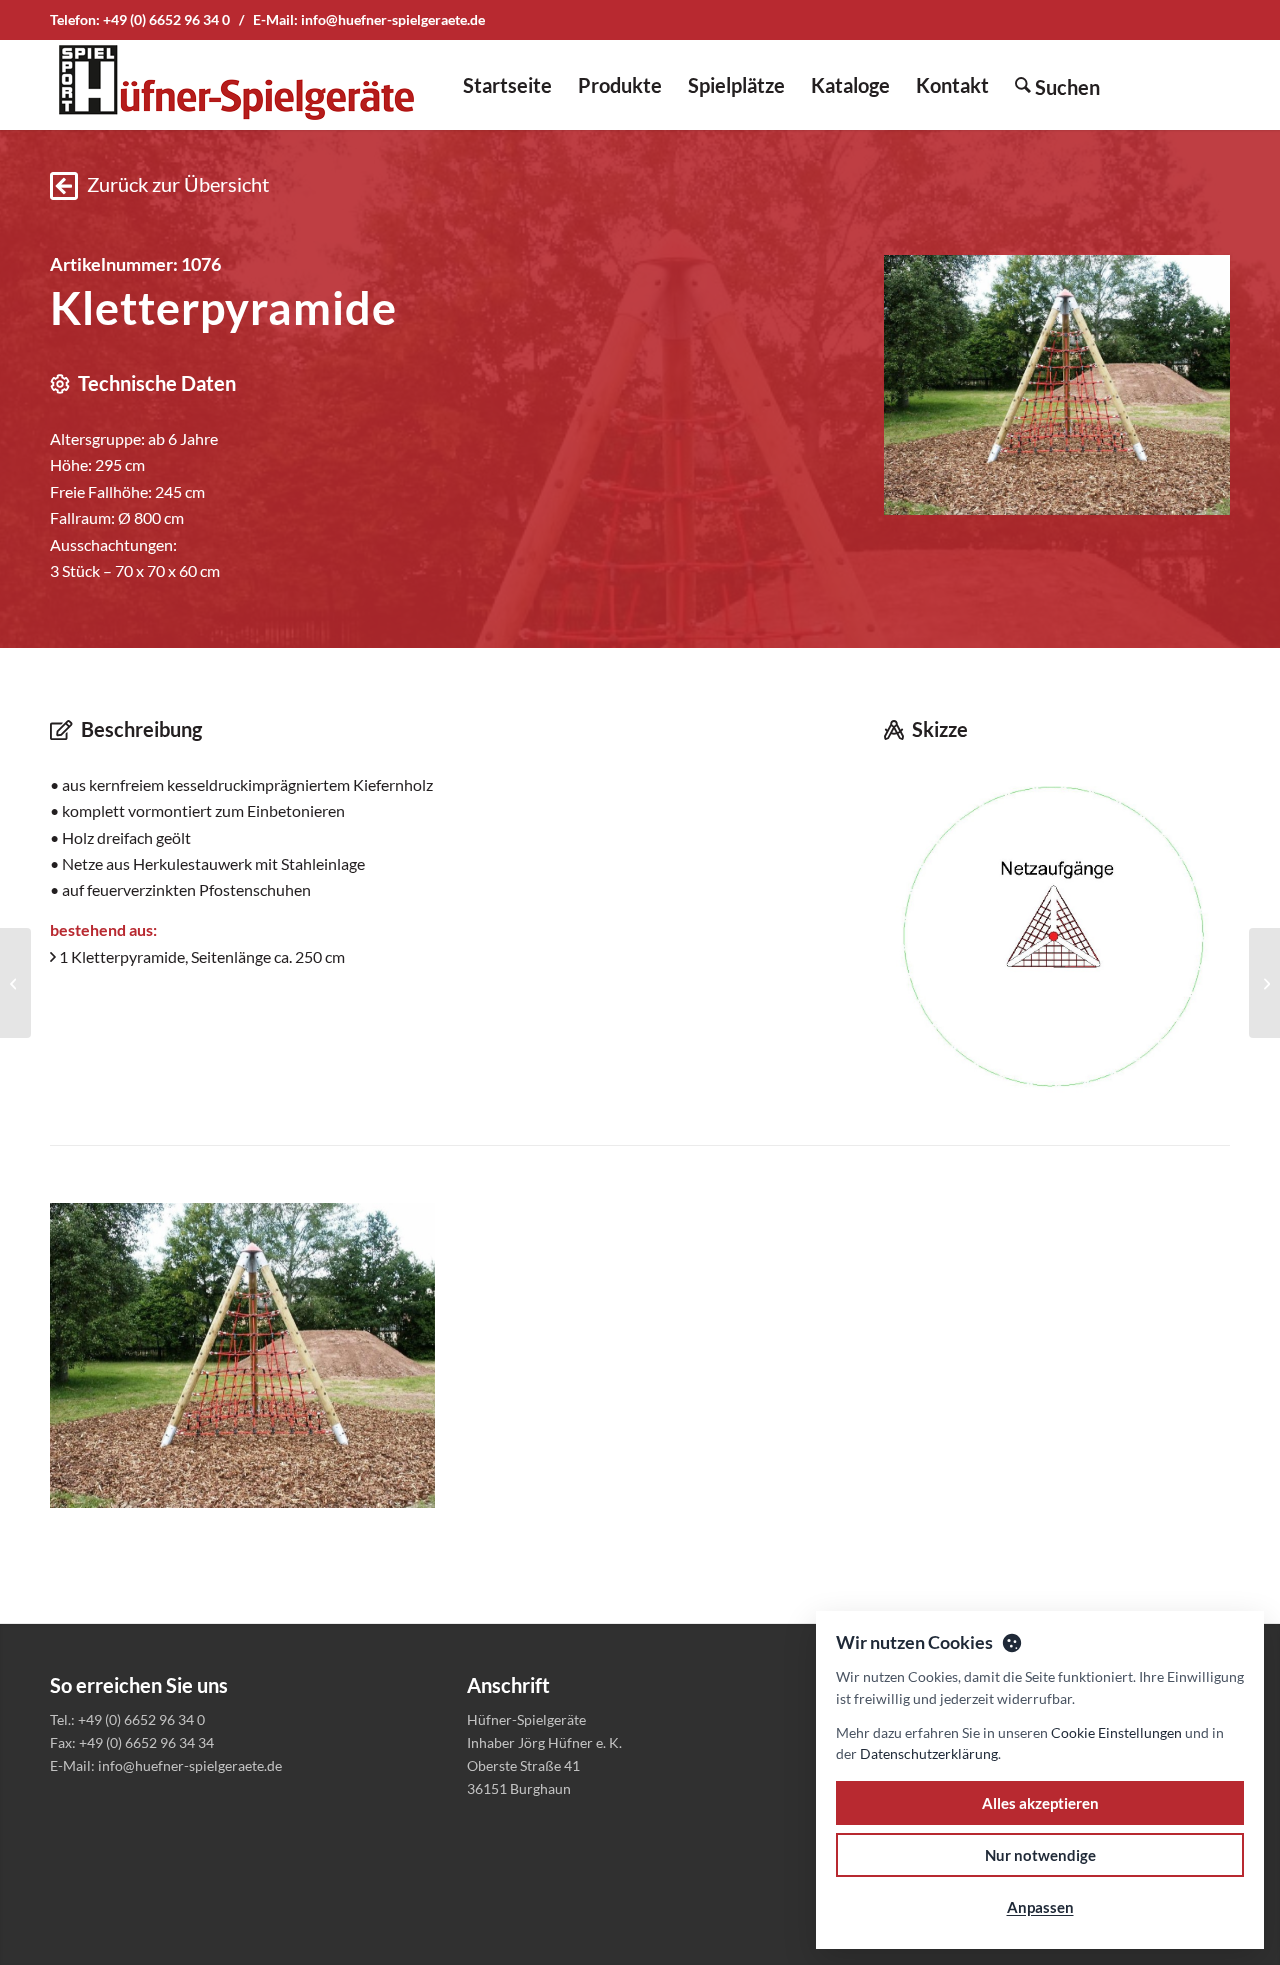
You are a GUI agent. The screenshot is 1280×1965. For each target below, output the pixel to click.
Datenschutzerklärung (929, 1753)
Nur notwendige (1040, 1855)
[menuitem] (507, 85)
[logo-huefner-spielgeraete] (236, 85)
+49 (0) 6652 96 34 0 (166, 19)
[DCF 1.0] (1057, 385)
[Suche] (1057, 85)
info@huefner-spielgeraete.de (393, 19)
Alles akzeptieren (1040, 1803)
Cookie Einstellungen (1116, 1732)
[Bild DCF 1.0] (250, 1363)
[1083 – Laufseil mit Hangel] (15, 983)
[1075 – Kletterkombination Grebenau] (1264, 983)
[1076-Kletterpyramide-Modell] (1057, 935)
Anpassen (1040, 1907)
